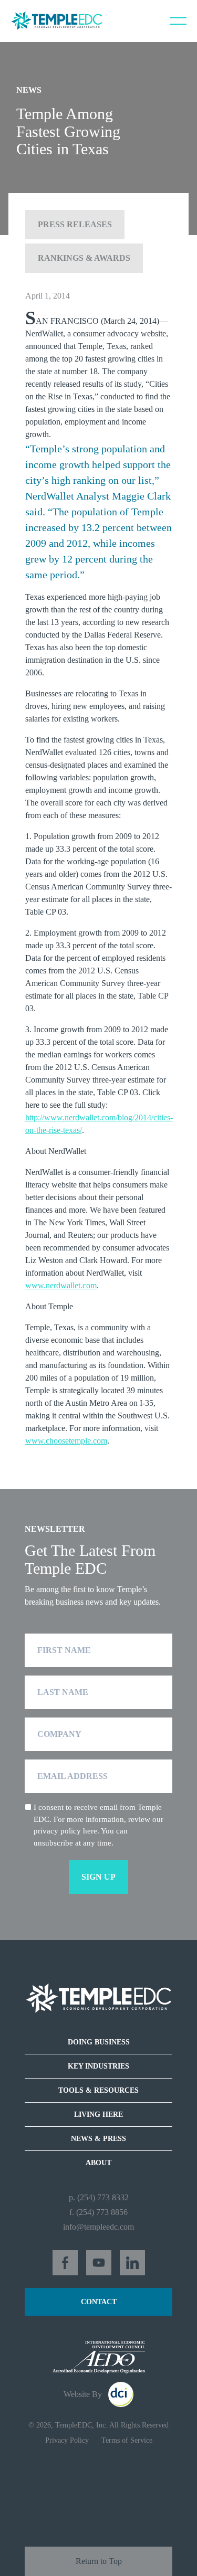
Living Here (98, 2114)
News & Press (98, 2139)
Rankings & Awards (84, 258)
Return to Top (99, 2561)
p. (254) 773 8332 (99, 2197)
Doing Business (99, 2042)
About (98, 2163)
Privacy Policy (67, 2440)
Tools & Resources (98, 2090)
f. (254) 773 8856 (98, 2212)
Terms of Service (127, 2440)
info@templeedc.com (98, 2227)
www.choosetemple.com (66, 1441)
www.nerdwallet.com (61, 1285)
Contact (99, 2302)
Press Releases (75, 224)
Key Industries (98, 2066)
